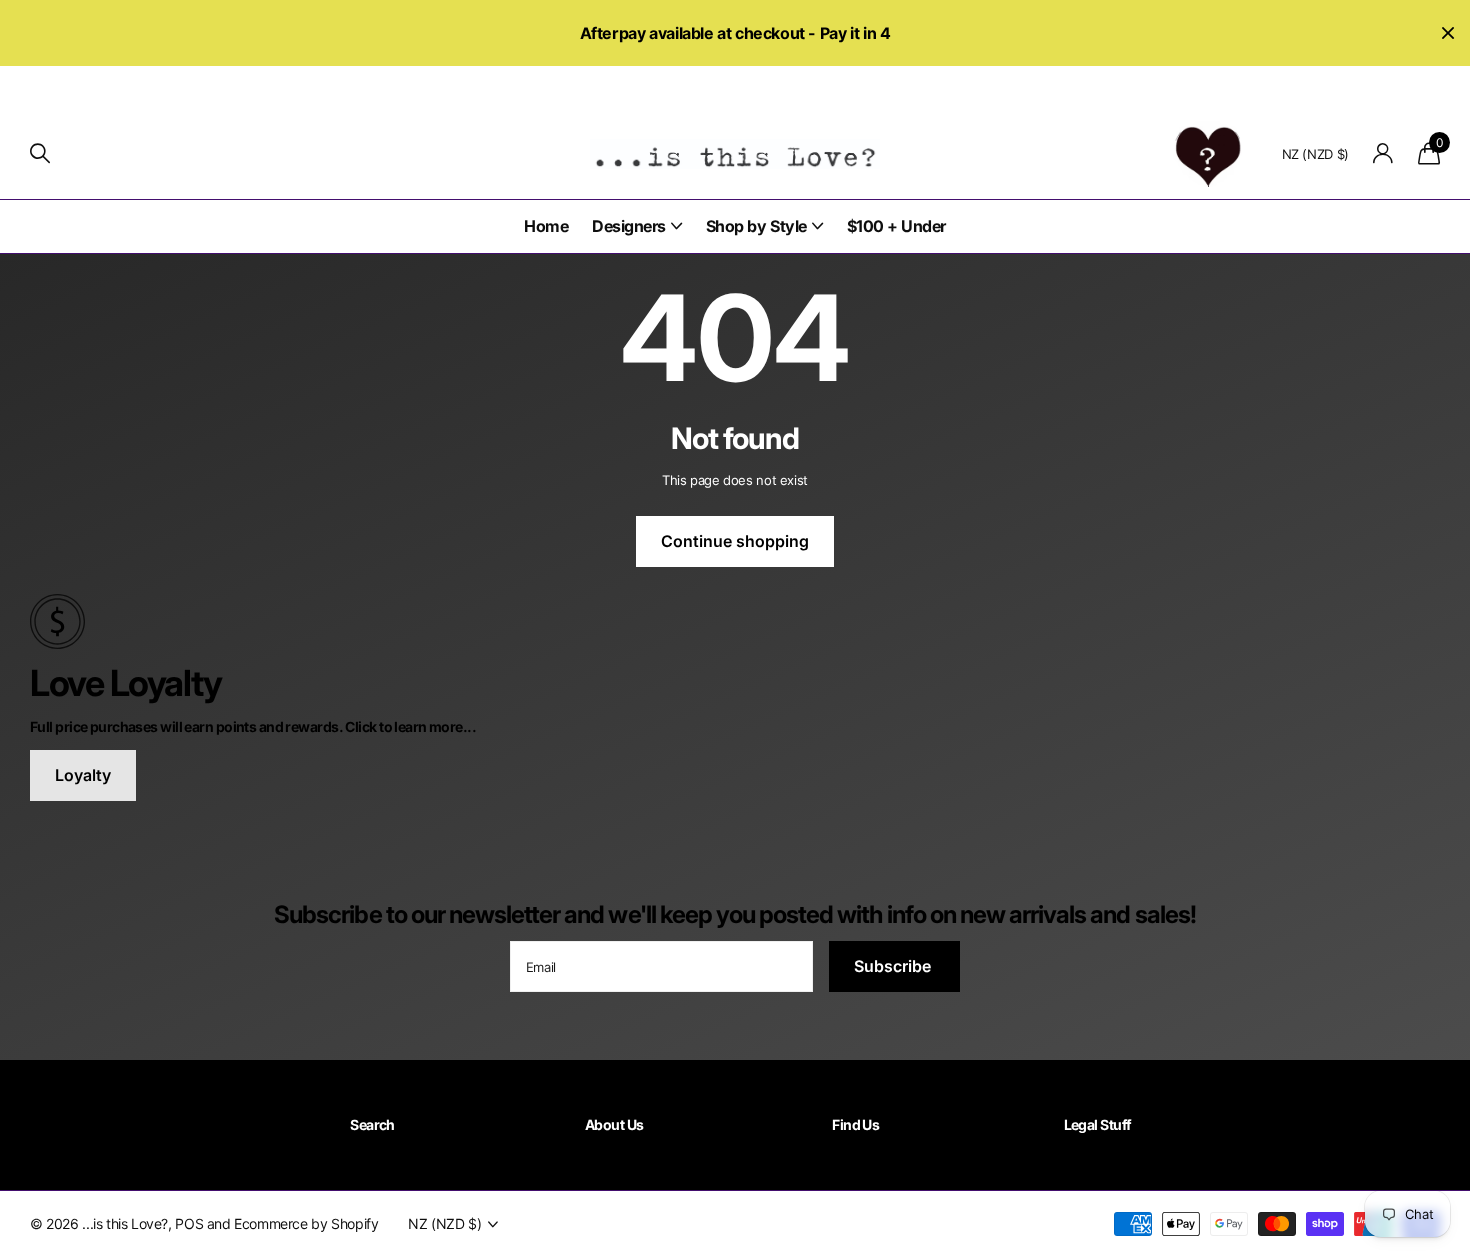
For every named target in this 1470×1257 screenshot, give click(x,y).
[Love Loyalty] (735, 619)
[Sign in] (1383, 153)
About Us (614, 1124)
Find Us (855, 1124)
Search (372, 1124)
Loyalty (83, 775)
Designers (629, 226)
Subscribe (894, 966)
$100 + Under (896, 226)
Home (546, 226)
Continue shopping (735, 541)
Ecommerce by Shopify (306, 1223)
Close (1448, 33)
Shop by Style (756, 226)
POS (189, 1223)
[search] (40, 153)
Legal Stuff (1098, 1124)
